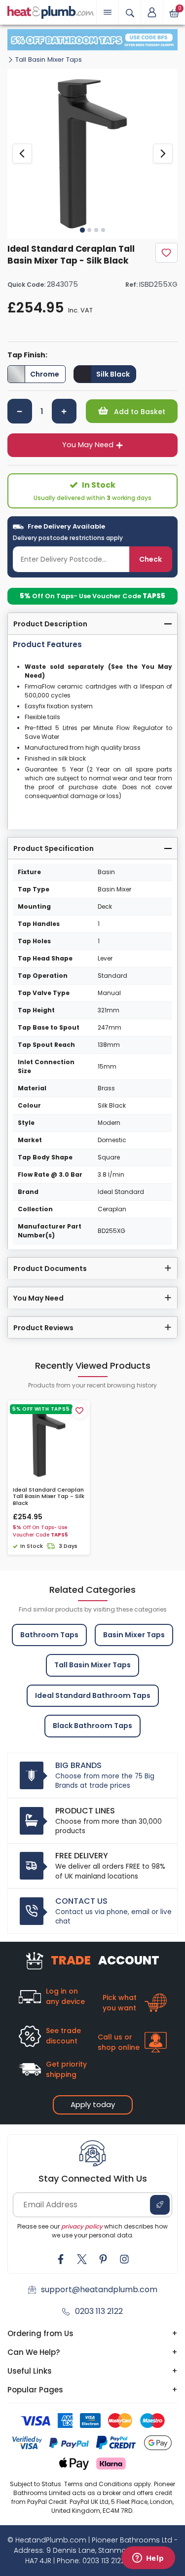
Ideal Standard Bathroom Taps (93, 1695)
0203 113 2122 (99, 2311)
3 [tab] (96, 230)
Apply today (93, 2104)
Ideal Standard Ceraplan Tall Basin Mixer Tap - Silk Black (49, 1497)
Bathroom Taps (49, 1635)
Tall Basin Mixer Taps (49, 59)
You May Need (88, 445)
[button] (152, 12)
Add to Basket (139, 412)
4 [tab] (103, 230)
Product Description (50, 624)
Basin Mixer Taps (134, 1635)
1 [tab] (82, 230)
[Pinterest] (103, 2259)
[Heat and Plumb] (51, 12)
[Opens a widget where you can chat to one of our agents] (148, 2559)
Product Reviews (43, 1328)
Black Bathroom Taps (92, 1726)
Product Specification (54, 848)
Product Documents (50, 1269)
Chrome (45, 374)
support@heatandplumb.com (99, 2289)
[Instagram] (124, 2259)
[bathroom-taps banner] (92, 40)
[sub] (20, 411)
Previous (22, 154)
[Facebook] (61, 2259)
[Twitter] (82, 2259)
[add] (64, 411)
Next (163, 154)
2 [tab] (89, 230)
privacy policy (82, 2226)
